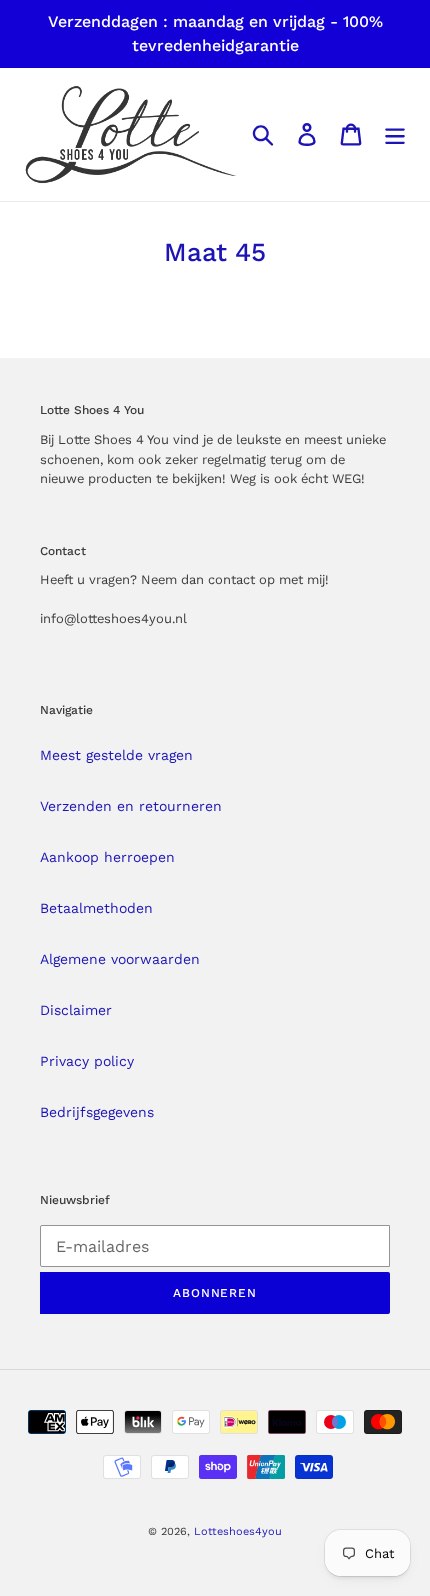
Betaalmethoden (96, 908)
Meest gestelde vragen (116, 755)
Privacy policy (87, 1061)
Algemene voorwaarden (120, 959)
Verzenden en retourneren (131, 806)
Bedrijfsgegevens (97, 1112)
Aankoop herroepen (107, 857)
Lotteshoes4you (238, 1531)
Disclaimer (76, 1010)
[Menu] (395, 134)
